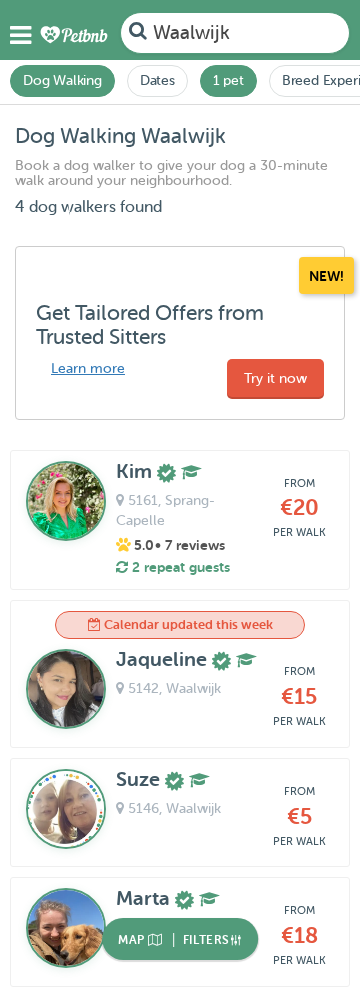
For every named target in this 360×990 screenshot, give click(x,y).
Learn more (88, 368)
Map (133, 940)
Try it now (275, 378)
